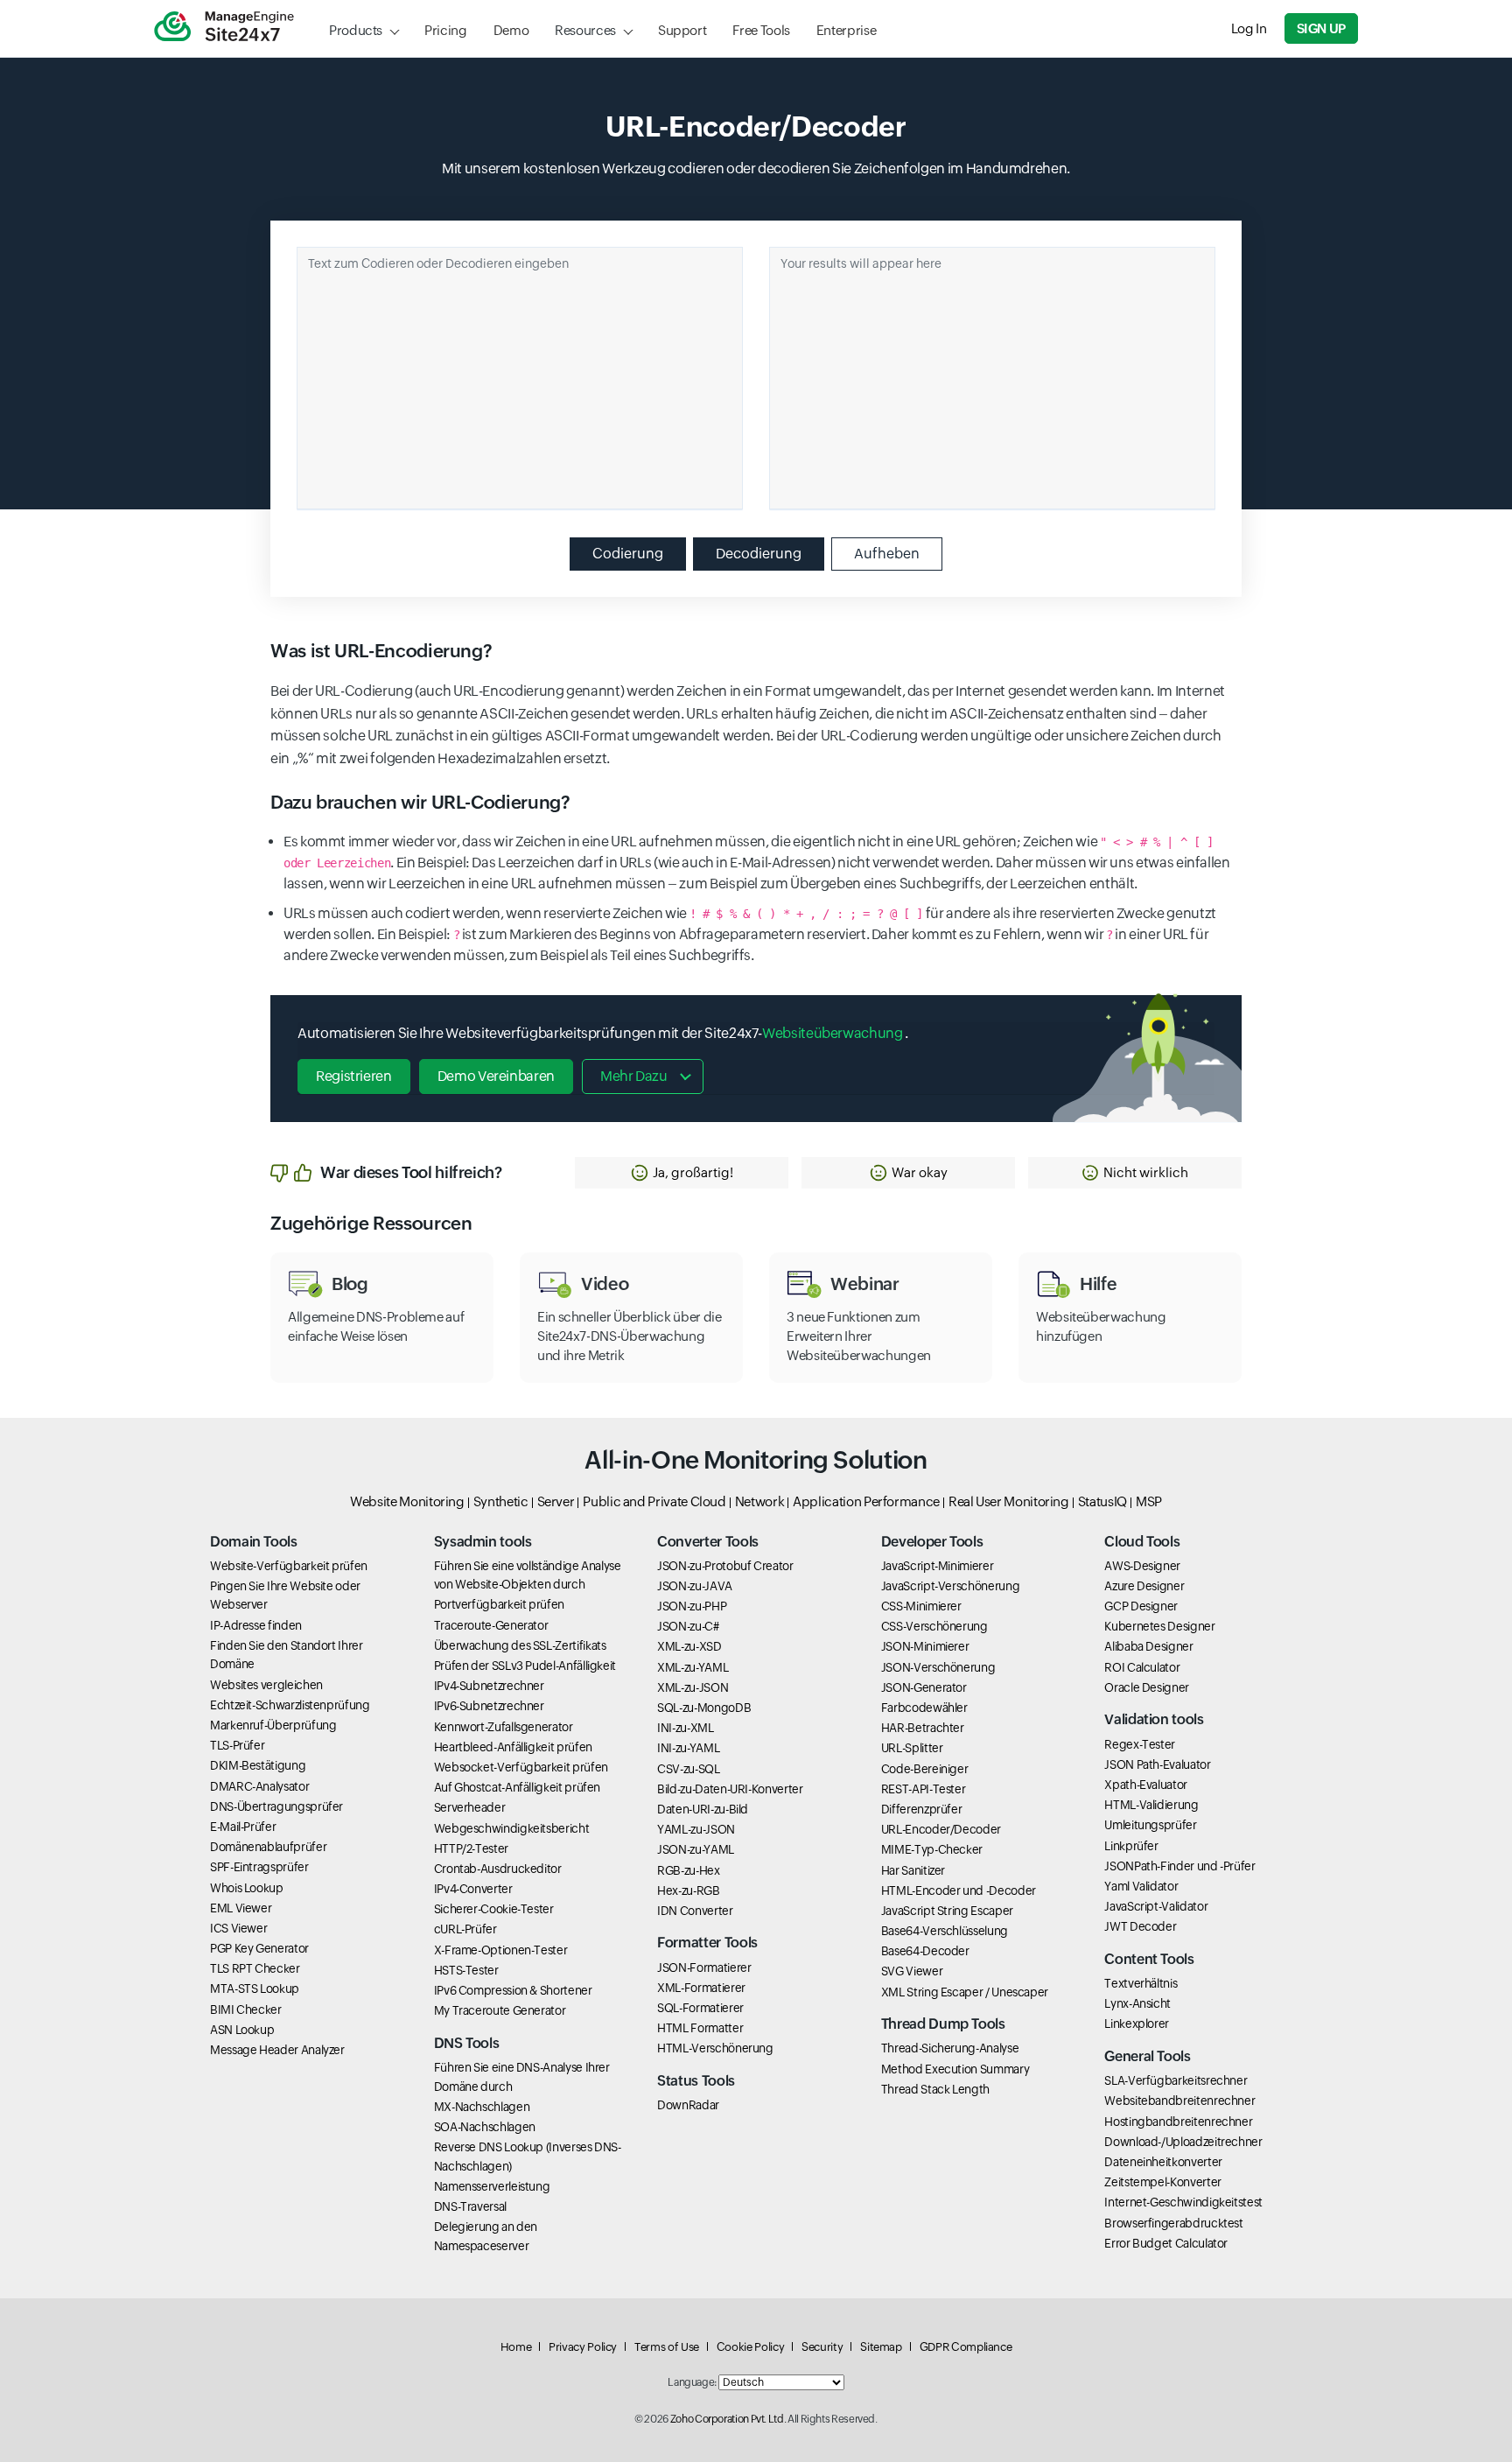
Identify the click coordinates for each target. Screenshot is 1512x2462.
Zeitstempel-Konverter (1162, 2182)
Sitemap (881, 2347)
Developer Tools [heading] (932, 1542)
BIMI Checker (246, 2010)
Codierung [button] (628, 554)
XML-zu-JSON (693, 1687)
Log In (1249, 28)
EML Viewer (241, 1908)
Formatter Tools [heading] (707, 1943)
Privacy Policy (583, 2347)
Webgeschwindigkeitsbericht (512, 1828)
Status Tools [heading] (696, 2081)
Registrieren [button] (354, 1076)
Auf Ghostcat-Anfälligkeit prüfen (517, 1787)
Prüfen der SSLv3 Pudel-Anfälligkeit (525, 1666)
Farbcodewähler (924, 1708)
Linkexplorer (1137, 2024)
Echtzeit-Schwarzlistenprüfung (290, 1705)
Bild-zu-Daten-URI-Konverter (730, 1789)
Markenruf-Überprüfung (273, 1725)
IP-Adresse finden (256, 1625)
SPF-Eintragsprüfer (259, 1867)
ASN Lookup (242, 2030)
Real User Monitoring (1009, 1501)
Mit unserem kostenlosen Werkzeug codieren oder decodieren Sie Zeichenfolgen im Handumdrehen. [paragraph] (756, 168)
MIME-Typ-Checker (932, 1849)
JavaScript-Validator (1156, 1906)
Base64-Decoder (925, 1951)
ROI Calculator (1142, 1667)
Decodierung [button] (759, 554)
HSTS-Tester (466, 1970)
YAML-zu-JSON (696, 1829)
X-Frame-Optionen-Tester (501, 1950)
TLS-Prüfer (237, 1745)
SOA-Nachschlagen (485, 2127)
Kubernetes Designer (1159, 1626)
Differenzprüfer (922, 1809)
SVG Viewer (912, 1971)
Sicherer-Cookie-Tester (494, 1909)
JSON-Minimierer (925, 1646)
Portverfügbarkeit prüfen (499, 1604)
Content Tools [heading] (1149, 1959)
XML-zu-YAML (693, 1667)
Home (516, 2347)
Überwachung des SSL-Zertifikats (520, 1645)
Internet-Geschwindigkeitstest (1183, 2202)
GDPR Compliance (966, 2347)
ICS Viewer (238, 1928)
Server (556, 1501)
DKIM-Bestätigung (258, 1765)
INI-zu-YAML (688, 1748)
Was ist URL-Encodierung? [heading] (381, 651)
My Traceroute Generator (500, 2010)
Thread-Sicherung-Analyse (950, 2048)
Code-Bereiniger (925, 1769)
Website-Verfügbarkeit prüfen (289, 1566)
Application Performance (866, 1501)
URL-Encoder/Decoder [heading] (756, 126)
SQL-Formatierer (700, 2008)
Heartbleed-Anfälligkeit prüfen (513, 1747)
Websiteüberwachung (833, 1033)
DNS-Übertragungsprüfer (276, 1806)
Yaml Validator (1141, 1886)
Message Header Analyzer (277, 2050)
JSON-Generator (924, 1687)
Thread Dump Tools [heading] (943, 2024)
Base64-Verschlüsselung (945, 1931)
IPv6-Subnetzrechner (489, 1706)
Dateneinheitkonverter (1163, 2162)
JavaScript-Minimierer (937, 1566)
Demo (511, 30)
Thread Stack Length (935, 2089)
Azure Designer (1144, 1586)
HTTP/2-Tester (471, 1848)
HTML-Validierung (1151, 1805)
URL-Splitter (912, 1748)
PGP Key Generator (259, 1948)
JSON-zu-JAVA (695, 1586)
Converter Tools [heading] (708, 1542)
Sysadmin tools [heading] (483, 1542)
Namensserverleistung (492, 2186)
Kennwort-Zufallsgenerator (504, 1727)
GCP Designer (1141, 1606)
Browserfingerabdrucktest (1173, 2223)
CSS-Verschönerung (934, 1626)
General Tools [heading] (1147, 2056)
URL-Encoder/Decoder (941, 1829)
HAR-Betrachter (923, 1728)
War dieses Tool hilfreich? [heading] (411, 1172)
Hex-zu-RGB (688, 1890)
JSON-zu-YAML (696, 1849)
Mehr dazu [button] (634, 1076)
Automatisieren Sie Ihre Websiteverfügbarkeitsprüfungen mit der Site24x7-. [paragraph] (603, 1033)
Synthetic (501, 1501)
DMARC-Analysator (259, 1786)
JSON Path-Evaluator (1157, 1764)
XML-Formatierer (701, 1988)
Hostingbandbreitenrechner (1178, 2122)
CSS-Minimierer (921, 1606)
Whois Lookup (247, 1888)
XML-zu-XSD (689, 1646)
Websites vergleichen (266, 1685)
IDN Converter (695, 1911)
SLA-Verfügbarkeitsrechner (1176, 2080)
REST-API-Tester (924, 1789)
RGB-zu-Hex (688, 1870)
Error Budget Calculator (1166, 2243)
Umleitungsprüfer (1150, 1825)
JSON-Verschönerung (938, 1667)
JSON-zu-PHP (692, 1606)
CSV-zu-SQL (688, 1769)
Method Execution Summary (955, 2069)
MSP (1149, 1501)
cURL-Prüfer (465, 1929)
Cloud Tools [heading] (1142, 1542)
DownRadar (688, 2105)
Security (822, 2347)
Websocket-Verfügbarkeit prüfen (521, 1767)
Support (682, 30)
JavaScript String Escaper (947, 1911)
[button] (682, 1173)
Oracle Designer (1147, 1687)
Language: (692, 2382)
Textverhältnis (1141, 1983)
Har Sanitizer (913, 1870)
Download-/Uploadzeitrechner (1183, 2142)
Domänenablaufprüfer (268, 1847)
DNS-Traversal (470, 2206)
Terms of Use (667, 2347)
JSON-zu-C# (688, 1626)
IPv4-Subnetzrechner (489, 1686)
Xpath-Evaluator (1146, 1785)
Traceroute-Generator (491, 1625)
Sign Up (1321, 28)
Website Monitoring (407, 1501)
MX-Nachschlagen (482, 2107)
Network (759, 1501)
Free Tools (761, 30)
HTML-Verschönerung (715, 2048)
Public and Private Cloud (654, 1501)
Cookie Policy (750, 2347)
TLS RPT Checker (255, 1968)
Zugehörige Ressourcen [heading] (371, 1224)
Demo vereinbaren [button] (496, 1076)
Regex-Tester (1140, 1744)
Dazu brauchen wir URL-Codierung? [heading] (420, 803)
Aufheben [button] (887, 554)
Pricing (445, 30)
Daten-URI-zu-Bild (703, 1809)
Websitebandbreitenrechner (1179, 2101)
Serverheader (470, 1807)
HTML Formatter (700, 2028)
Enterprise (846, 30)
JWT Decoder (1140, 1926)
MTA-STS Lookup (255, 1989)
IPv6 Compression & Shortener (513, 1990)
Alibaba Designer (1148, 1646)
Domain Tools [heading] (254, 1542)
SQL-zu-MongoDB (704, 1708)
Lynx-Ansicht (1137, 2003)
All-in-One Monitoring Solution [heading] (756, 1460)
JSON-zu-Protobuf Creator (725, 1566)
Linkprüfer (1131, 1846)
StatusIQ (1102, 1501)
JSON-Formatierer (704, 1967)
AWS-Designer (1142, 1566)
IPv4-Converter (473, 1889)
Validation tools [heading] (1154, 1719)
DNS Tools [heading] (467, 2043)
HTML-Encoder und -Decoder (959, 1890)
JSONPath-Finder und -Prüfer (1179, 1866)
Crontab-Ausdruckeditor (498, 1869)
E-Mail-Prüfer (243, 1827)
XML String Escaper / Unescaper (965, 1992)
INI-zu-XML (685, 1728)
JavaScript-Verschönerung (950, 1586)
